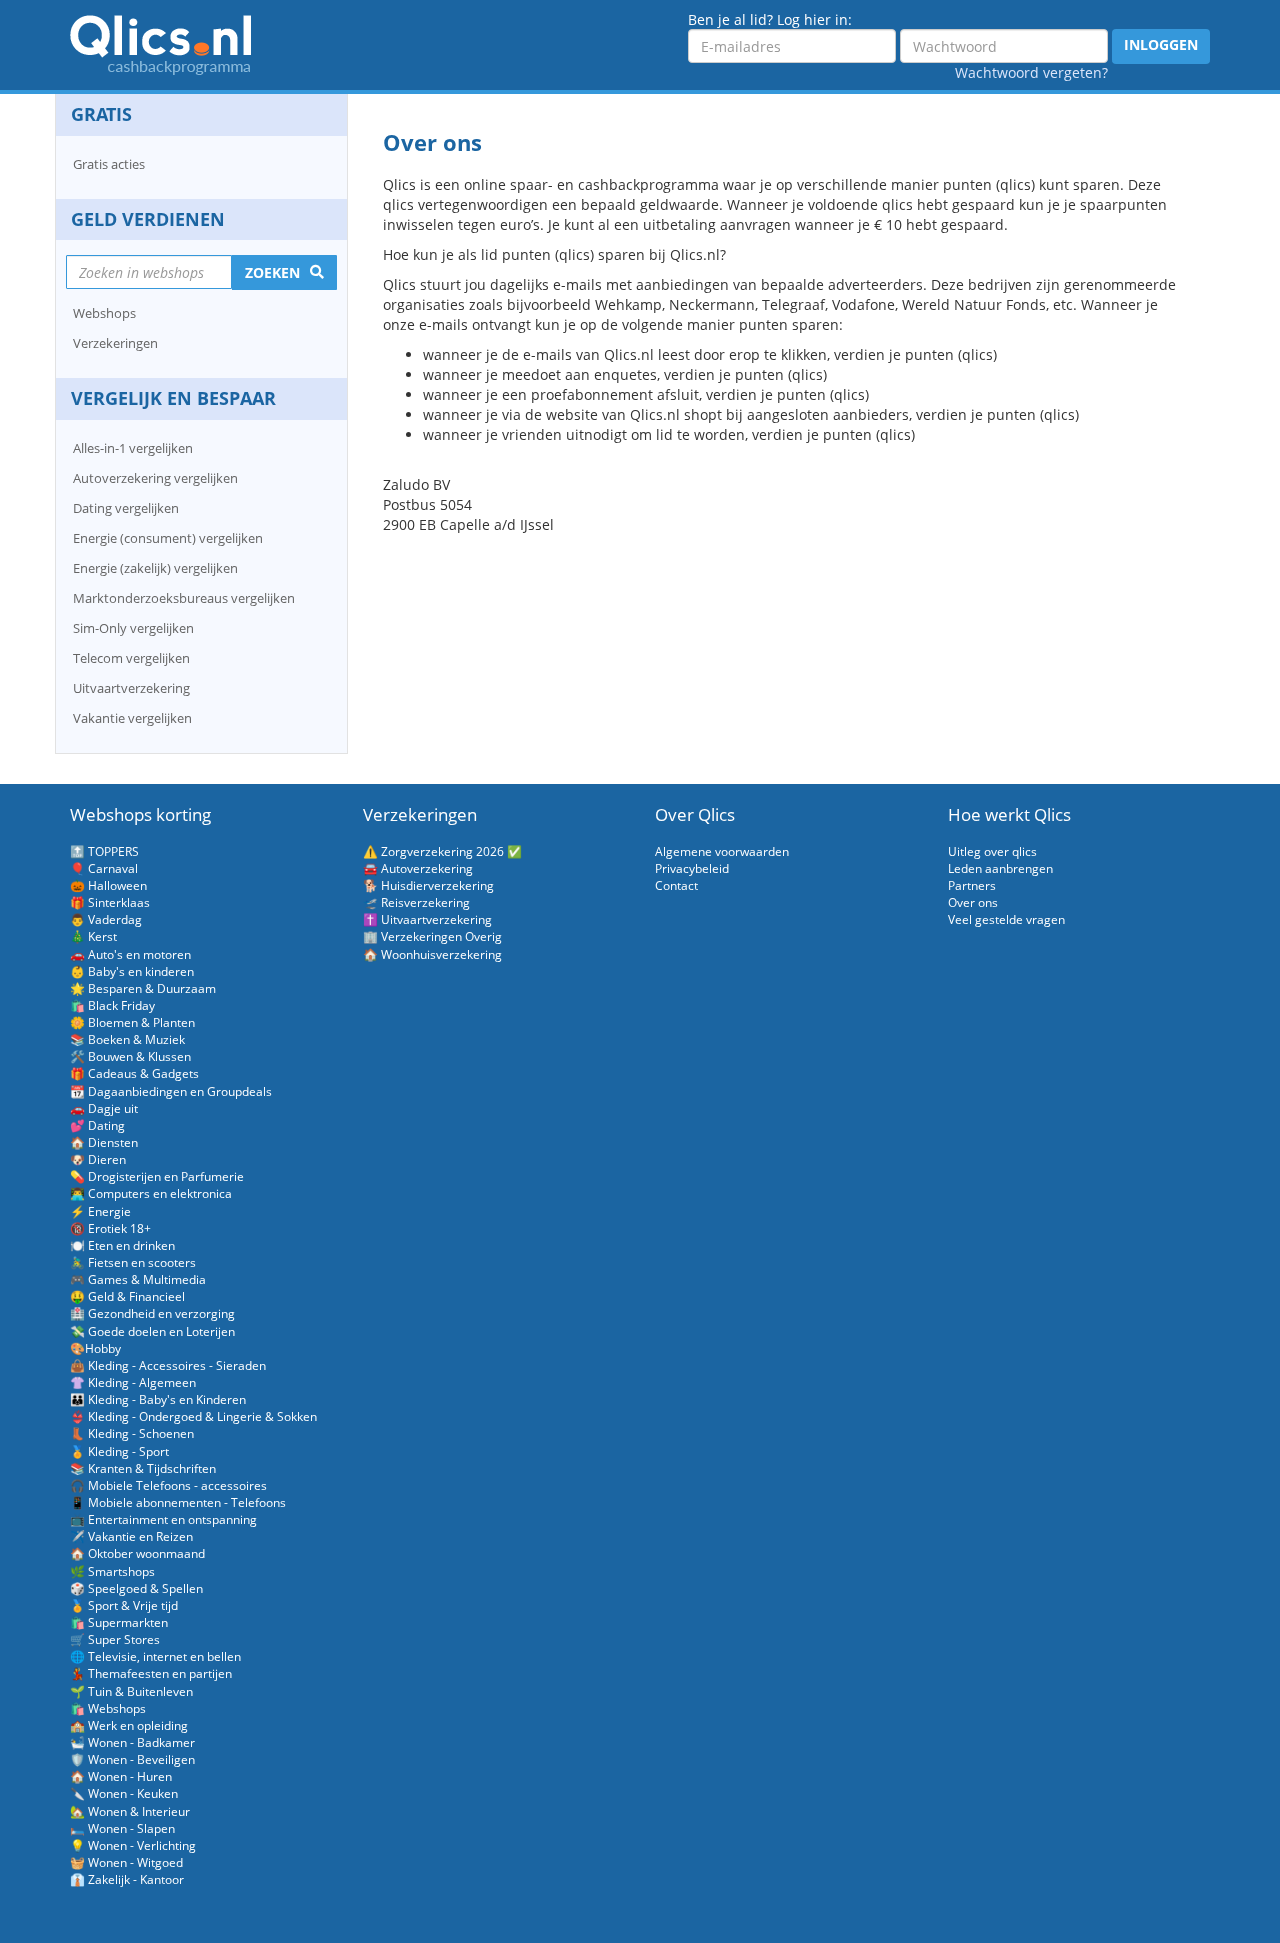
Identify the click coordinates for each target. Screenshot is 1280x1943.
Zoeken (272, 272)
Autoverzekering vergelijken (155, 478)
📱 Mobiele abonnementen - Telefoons (178, 1502)
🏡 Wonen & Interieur (130, 1811)
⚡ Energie (100, 1211)
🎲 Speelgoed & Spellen (136, 1588)
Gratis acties (109, 164)
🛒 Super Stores (115, 1639)
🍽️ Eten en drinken (122, 1245)
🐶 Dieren (98, 1159)
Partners (972, 885)
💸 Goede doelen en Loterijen (152, 1331)
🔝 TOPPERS (104, 851)
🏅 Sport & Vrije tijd (124, 1605)
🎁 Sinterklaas (110, 902)
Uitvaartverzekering (131, 688)
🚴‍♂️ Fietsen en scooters (133, 1262)
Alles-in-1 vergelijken (133, 448)
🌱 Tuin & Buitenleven (131, 1691)
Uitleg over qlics (992, 851)
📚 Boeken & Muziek (127, 1039)
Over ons (973, 902)
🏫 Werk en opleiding (129, 1725)
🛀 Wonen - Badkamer (132, 1742)
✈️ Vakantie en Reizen (131, 1536)
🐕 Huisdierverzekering (428, 885)
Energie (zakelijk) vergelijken (155, 568)
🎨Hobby (95, 1348)
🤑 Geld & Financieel (127, 1296)
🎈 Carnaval (104, 868)
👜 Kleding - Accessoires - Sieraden (168, 1365)
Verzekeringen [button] (115, 343)
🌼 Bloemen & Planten (132, 1022)
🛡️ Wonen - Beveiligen (132, 1759)
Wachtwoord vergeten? (1031, 72)
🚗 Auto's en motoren (130, 954)
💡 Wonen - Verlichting (133, 1845)
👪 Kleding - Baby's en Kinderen (158, 1399)
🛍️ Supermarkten (119, 1622)
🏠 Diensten (104, 1142)
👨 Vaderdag (106, 919)
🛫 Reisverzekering (416, 902)
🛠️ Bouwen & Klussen (130, 1056)
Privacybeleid (692, 868)
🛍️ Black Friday (112, 1005)
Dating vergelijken (126, 508)
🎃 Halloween (108, 885)
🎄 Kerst (93, 936)
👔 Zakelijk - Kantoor (127, 1879)
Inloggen (1161, 44)
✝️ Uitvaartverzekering (427, 919)
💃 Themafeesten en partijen (151, 1673)
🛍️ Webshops (108, 1708)
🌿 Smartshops (112, 1571)
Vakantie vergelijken (132, 718)
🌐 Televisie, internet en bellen (155, 1656)
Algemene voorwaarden (722, 851)
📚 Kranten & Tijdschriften (143, 1468)
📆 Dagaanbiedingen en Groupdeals (171, 1091)
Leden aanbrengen (1000, 868)
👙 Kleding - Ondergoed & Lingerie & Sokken (193, 1416)
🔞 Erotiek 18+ (110, 1228)
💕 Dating (97, 1125)
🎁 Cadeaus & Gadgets (134, 1073)
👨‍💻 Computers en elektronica (151, 1193)
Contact (676, 885)
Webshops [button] (104, 313)
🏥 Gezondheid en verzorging (152, 1313)
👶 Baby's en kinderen (132, 971)
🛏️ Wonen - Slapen (122, 1828)
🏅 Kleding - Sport (119, 1451)
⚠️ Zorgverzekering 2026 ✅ (442, 851)
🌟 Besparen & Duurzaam (143, 988)
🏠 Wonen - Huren (121, 1776)
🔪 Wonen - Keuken (124, 1793)
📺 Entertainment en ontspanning (163, 1519)
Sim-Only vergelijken (133, 628)
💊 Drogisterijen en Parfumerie (157, 1176)
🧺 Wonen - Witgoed (126, 1862)
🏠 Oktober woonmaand (137, 1553)
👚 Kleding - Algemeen (133, 1382)
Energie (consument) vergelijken (168, 538)
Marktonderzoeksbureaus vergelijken (184, 598)
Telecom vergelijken (131, 658)
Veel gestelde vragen (1006, 919)
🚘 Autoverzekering (418, 868)
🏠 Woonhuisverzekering (432, 954)
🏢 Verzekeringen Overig (432, 936)
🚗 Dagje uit (104, 1108)
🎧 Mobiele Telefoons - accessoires (168, 1485)
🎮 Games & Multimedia (138, 1279)
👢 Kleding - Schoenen (132, 1433)
